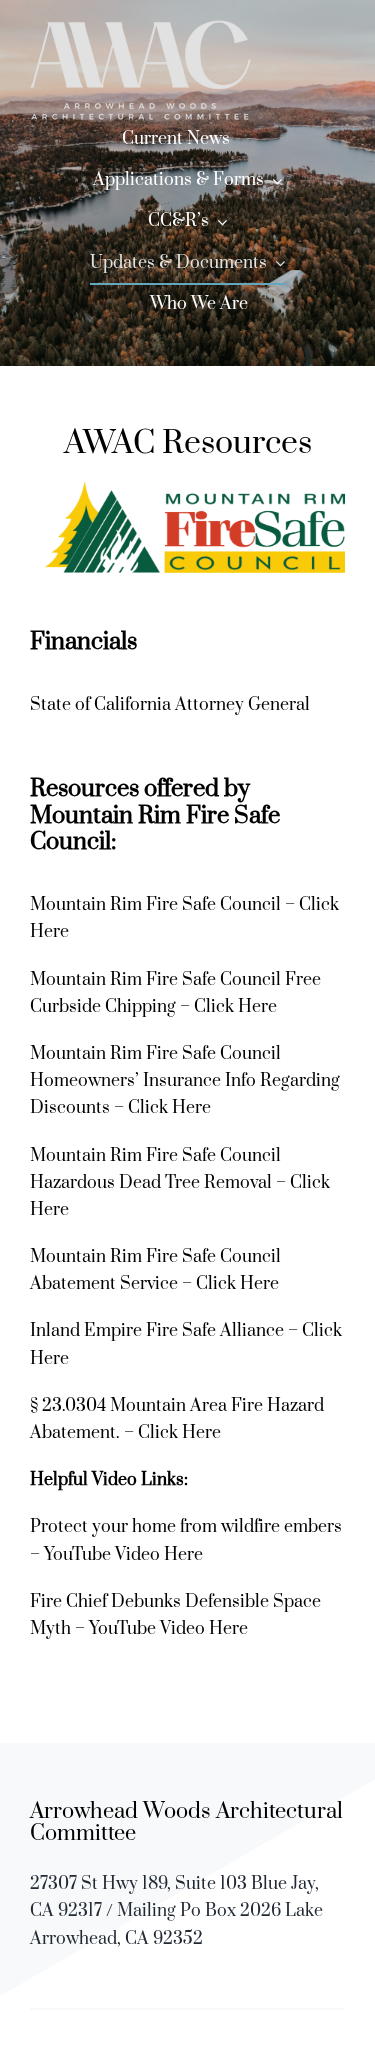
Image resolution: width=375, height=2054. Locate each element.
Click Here (235, 1007)
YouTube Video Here (123, 1555)
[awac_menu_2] (140, 28)
